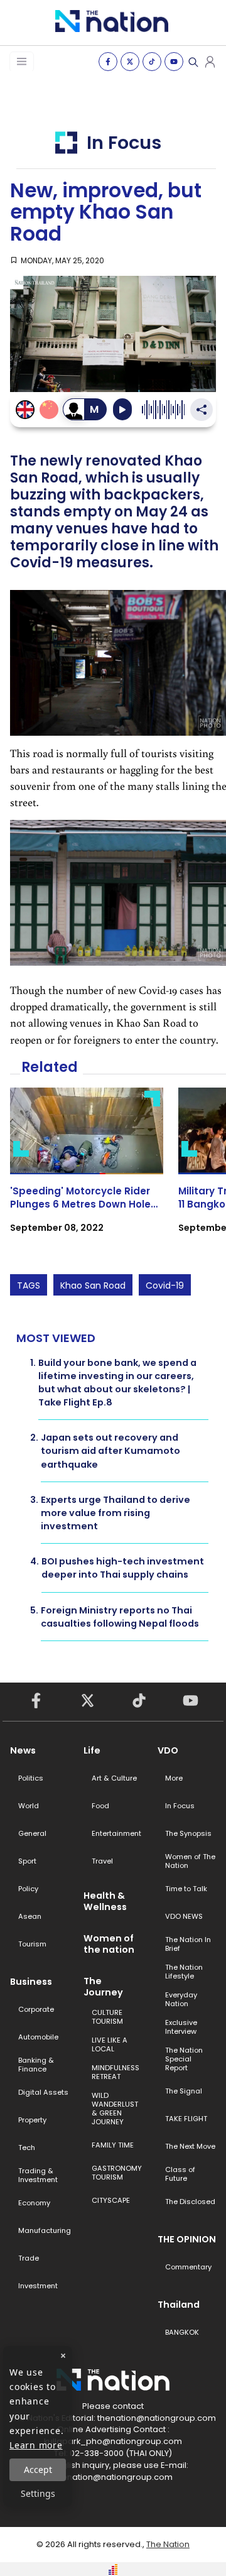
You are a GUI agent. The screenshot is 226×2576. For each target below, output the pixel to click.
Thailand (179, 2305)
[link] (87, 1171)
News (23, 1750)
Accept (38, 2470)
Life (92, 1750)
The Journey (103, 1987)
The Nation (168, 2544)
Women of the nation (109, 1944)
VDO (168, 1750)
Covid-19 (165, 1285)
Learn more (36, 2445)
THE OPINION (187, 2239)
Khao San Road (93, 1285)
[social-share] (108, 62)
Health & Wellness (105, 1901)
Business (31, 1982)
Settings (38, 2493)
